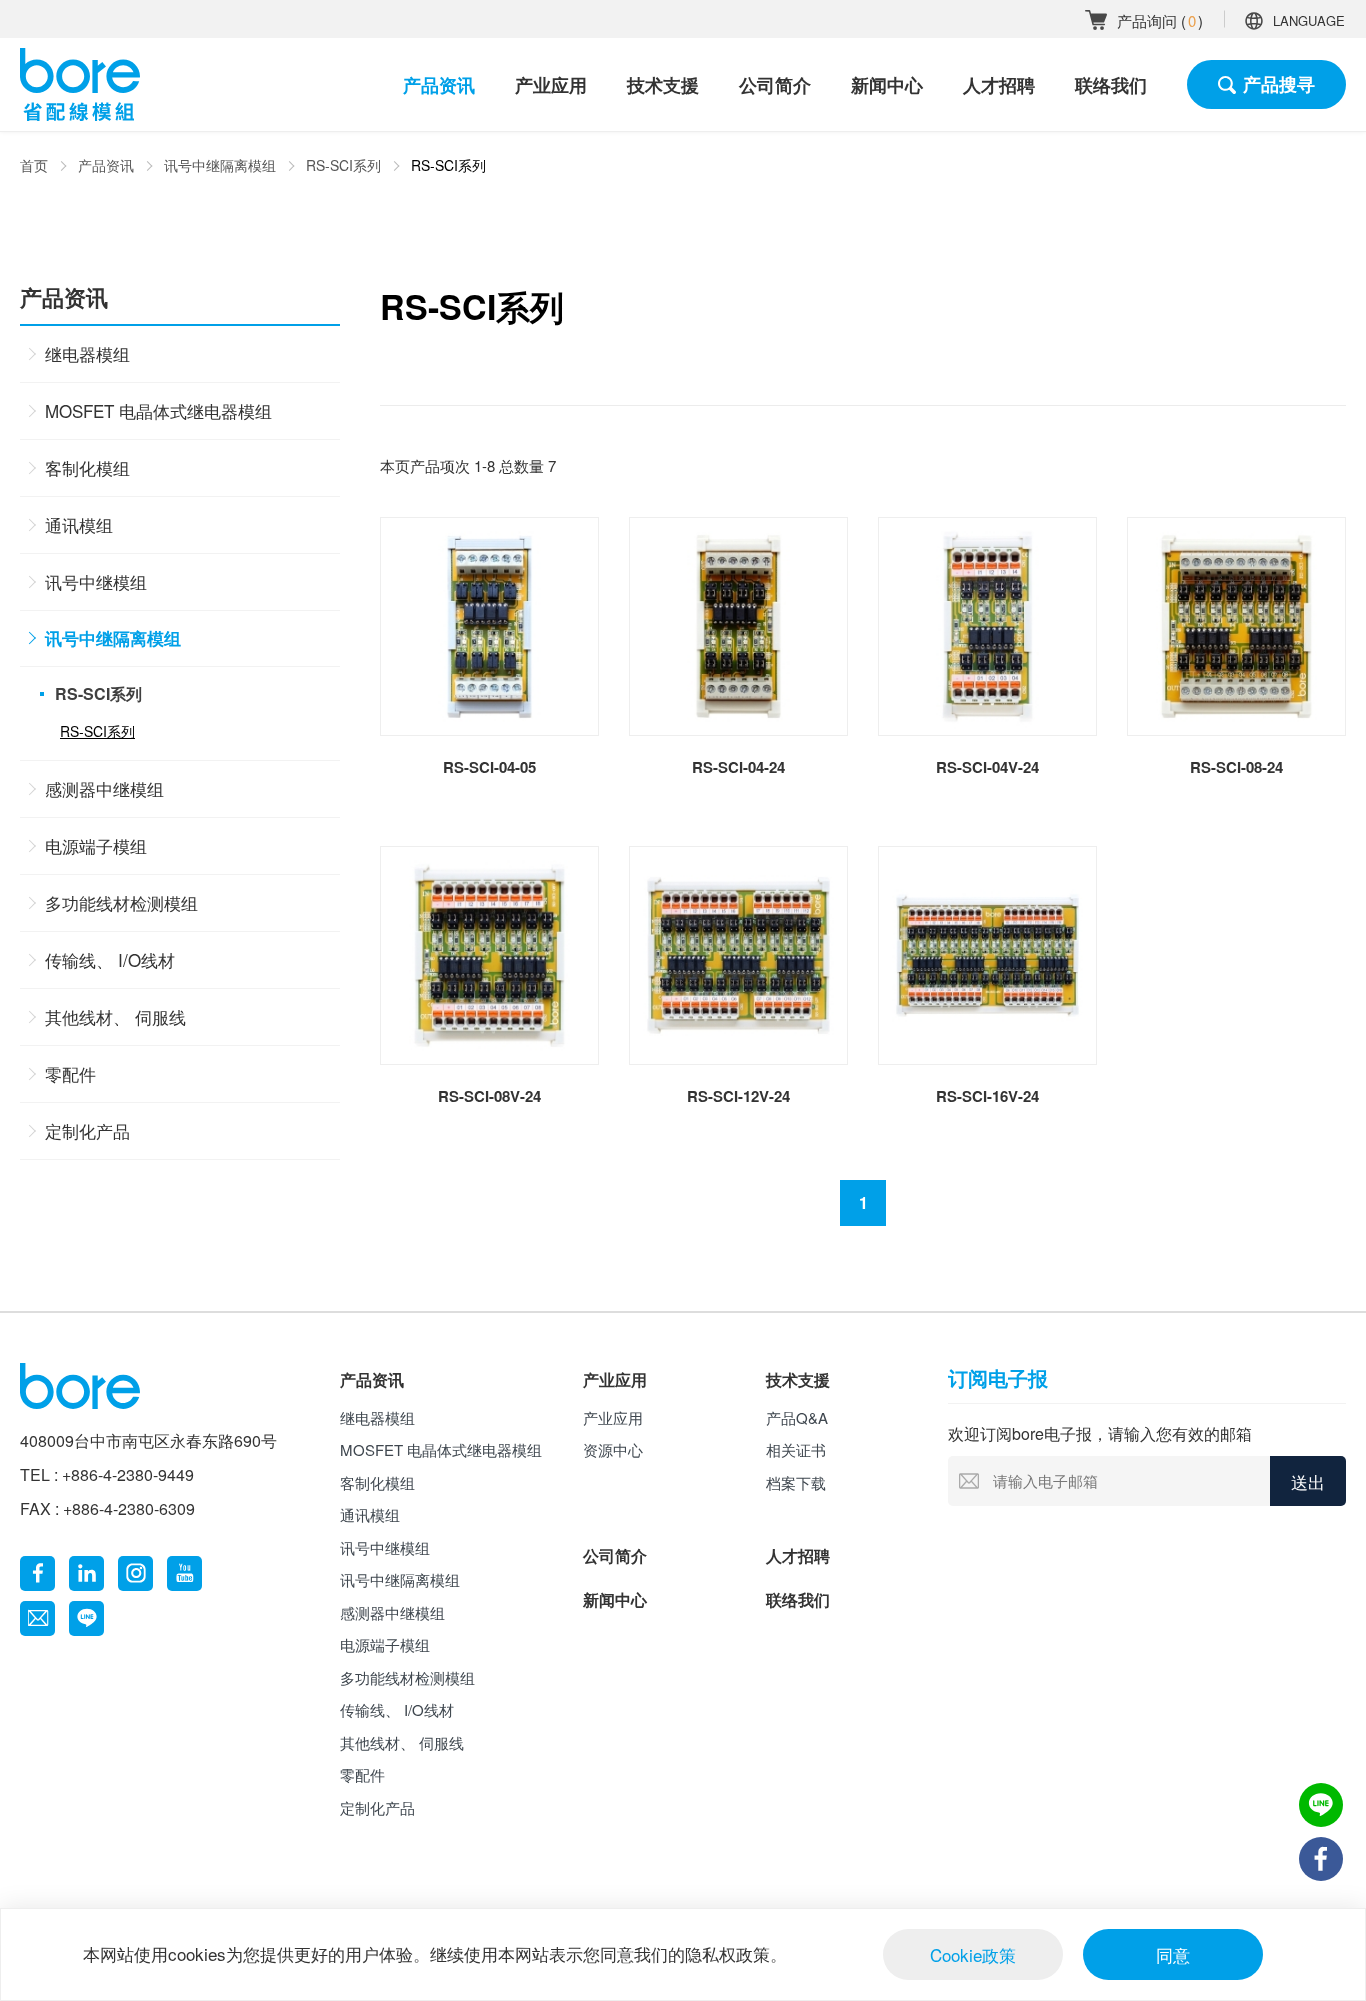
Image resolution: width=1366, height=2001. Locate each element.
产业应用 (551, 85)
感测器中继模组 (104, 788)
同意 (1173, 1954)
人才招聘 (999, 85)
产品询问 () (1160, 20)
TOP (1321, 1916)
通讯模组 (79, 524)
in (86, 1573)
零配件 (70, 1073)
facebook (37, 1573)
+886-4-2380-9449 (128, 1474)
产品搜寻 (1279, 84)
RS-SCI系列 (343, 165)
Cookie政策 (973, 1954)
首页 (34, 165)
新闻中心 (887, 85)
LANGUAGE (1309, 20)
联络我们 (1111, 85)
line (86, 1618)
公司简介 (775, 85)
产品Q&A (797, 1417)
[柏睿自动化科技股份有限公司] (80, 84)
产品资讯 (439, 85)
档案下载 (796, 1482)
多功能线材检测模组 (121, 902)
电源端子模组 (96, 845)
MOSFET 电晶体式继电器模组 (158, 410)
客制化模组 (87, 467)
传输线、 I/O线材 (110, 959)
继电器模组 (87, 353)
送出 (1308, 1481)
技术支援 (663, 85)
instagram (135, 1573)
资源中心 (613, 1449)
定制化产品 (87, 1130)
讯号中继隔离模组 (220, 165)
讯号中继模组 (96, 581)
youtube (184, 1573)
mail (37, 1618)
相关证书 (796, 1449)
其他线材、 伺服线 (115, 1016)
